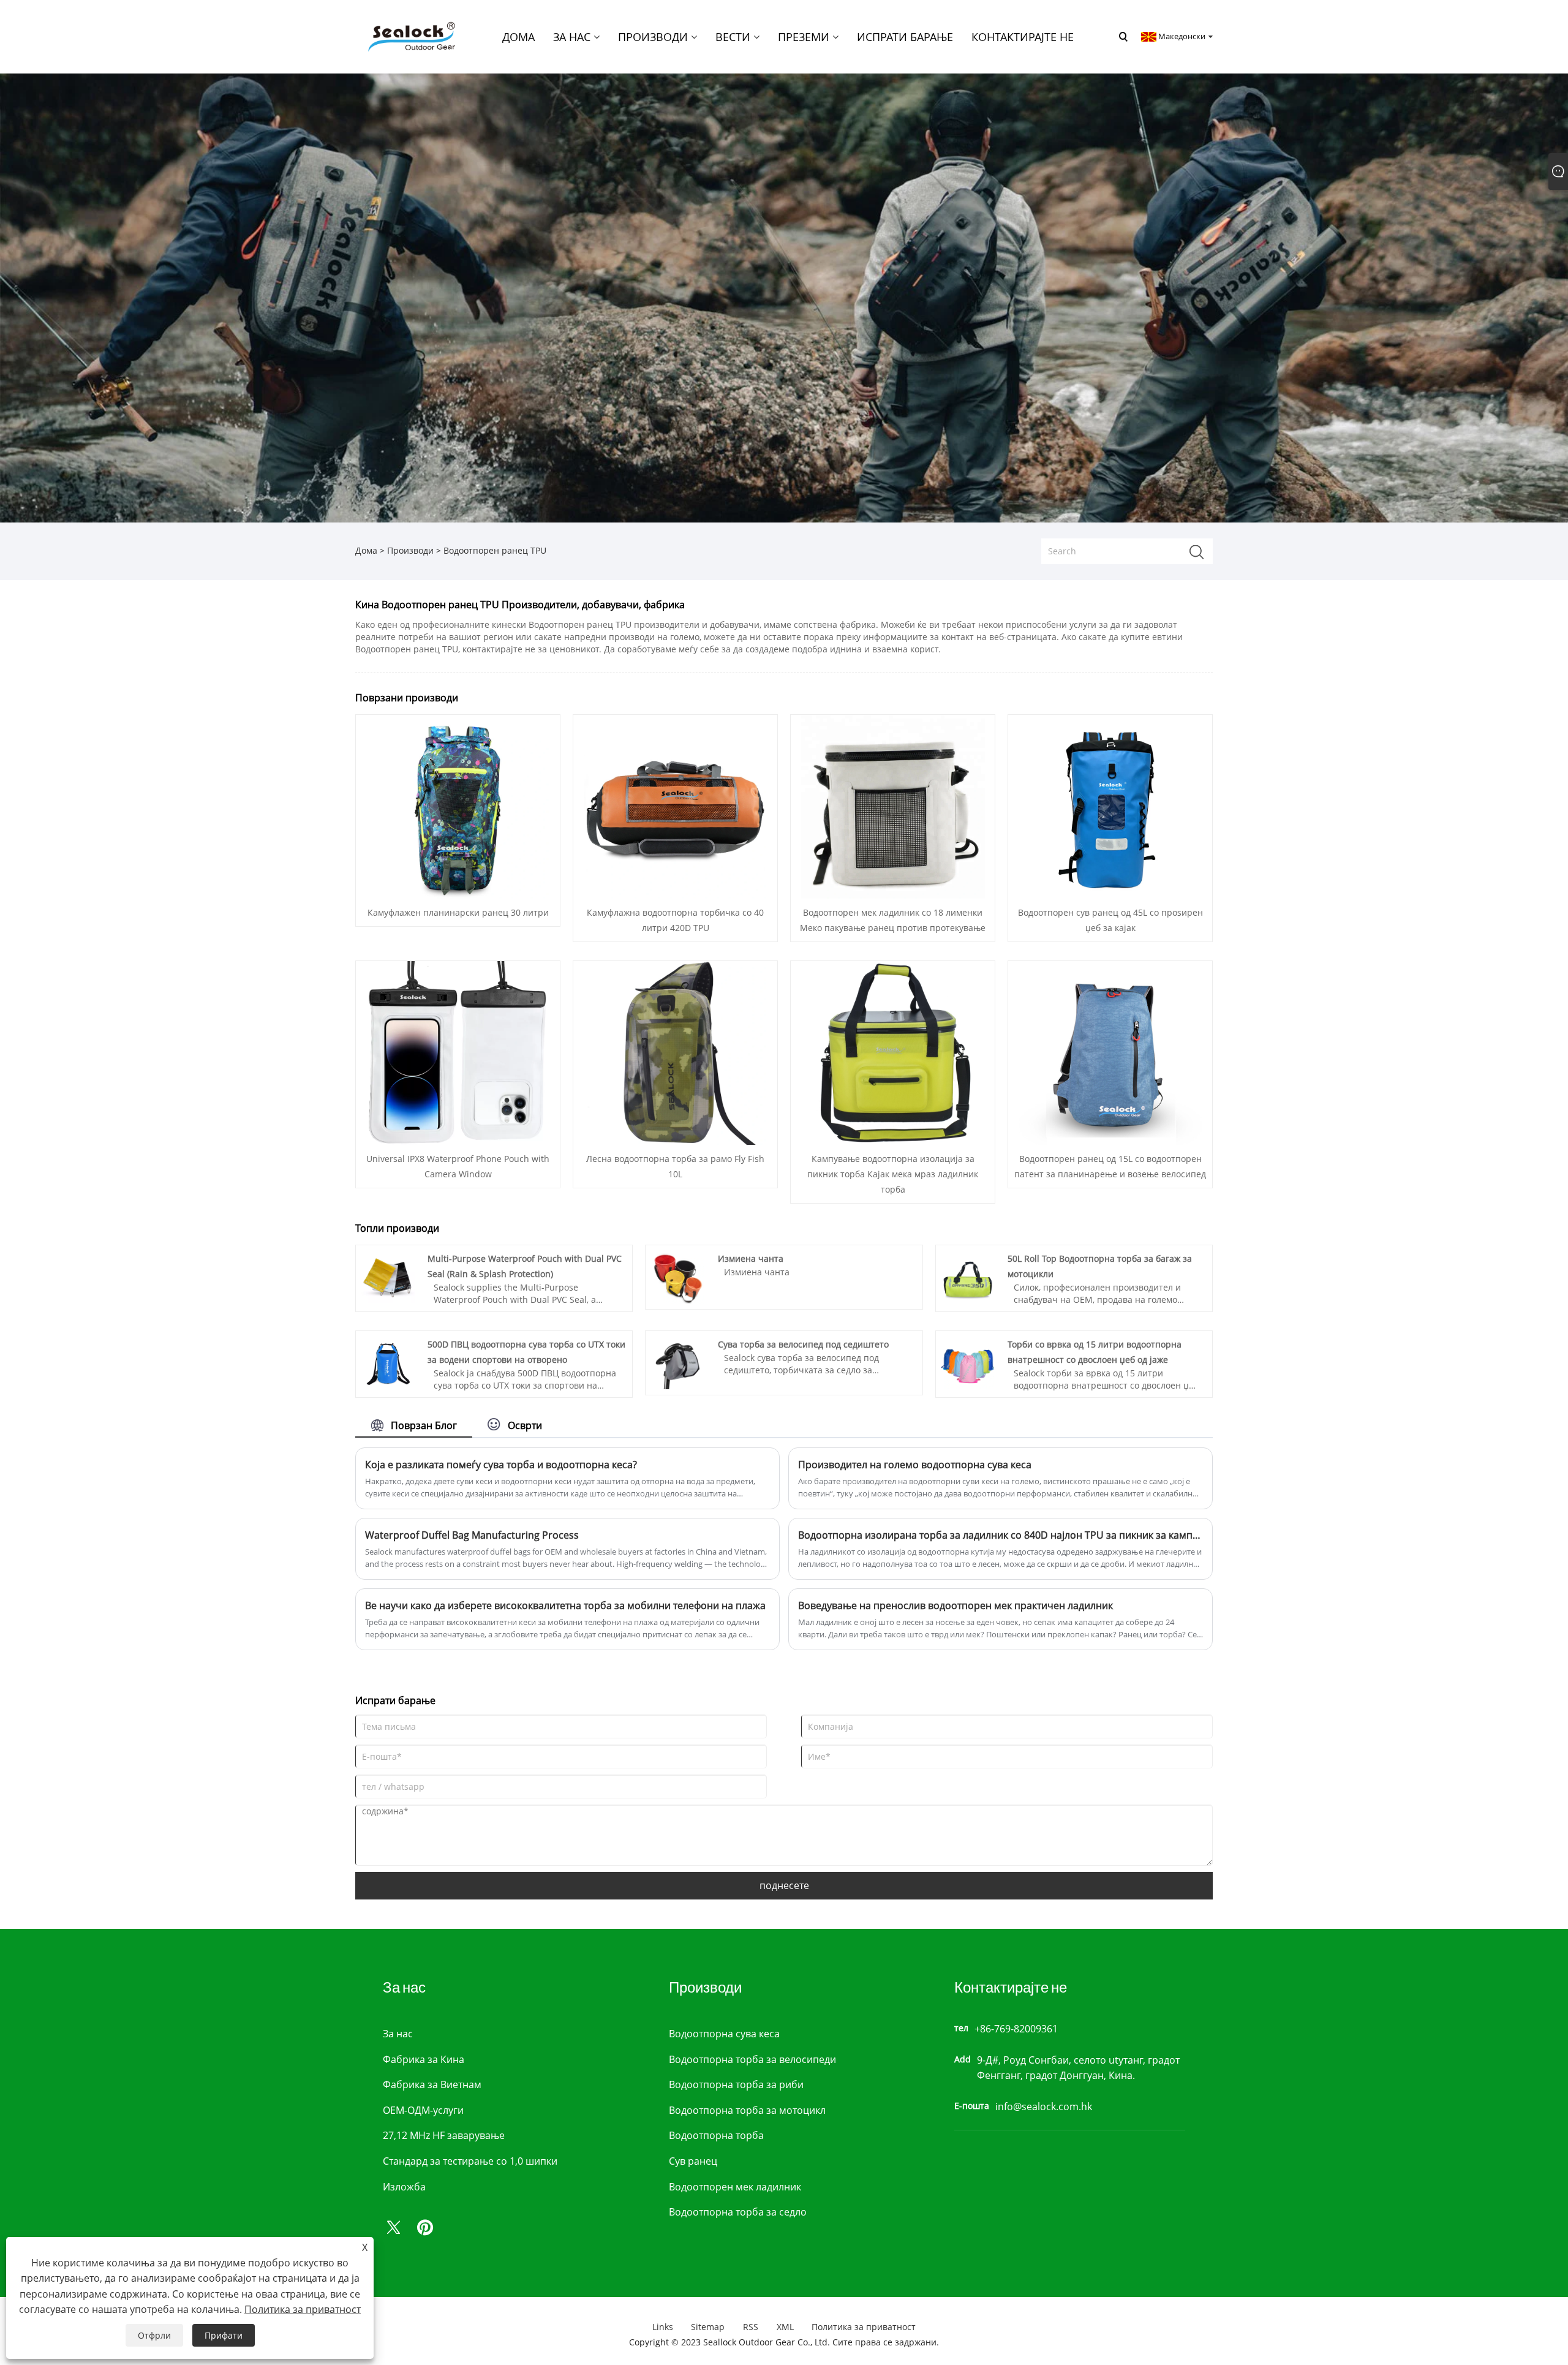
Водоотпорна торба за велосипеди (752, 2059)
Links (663, 2327)
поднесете (784, 1885)
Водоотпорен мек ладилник (735, 2187)
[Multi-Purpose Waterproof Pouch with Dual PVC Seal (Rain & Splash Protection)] (388, 1276)
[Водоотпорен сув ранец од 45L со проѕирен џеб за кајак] (1110, 805)
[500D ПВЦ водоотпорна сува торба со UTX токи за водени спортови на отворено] (388, 1362)
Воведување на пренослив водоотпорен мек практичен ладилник (956, 1605)
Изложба (404, 2187)
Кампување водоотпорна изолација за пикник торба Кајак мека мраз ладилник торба (893, 1174)
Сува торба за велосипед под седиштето (803, 1344)
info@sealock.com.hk (1044, 2107)
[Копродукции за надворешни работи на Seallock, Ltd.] (410, 36)
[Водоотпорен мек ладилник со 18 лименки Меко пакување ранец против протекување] (893, 805)
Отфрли (154, 2335)
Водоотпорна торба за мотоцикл (747, 2110)
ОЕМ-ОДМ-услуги (423, 2110)
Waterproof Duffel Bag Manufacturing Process (472, 1535)
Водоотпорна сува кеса (724, 2034)
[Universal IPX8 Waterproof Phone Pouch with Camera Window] (458, 1051)
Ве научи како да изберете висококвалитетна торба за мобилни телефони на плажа (565, 1605)
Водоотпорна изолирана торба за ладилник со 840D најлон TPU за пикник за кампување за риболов (1001, 1535)
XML (785, 2327)
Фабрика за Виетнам (432, 2084)
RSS (751, 2327)
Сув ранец (693, 2161)
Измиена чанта (751, 1258)
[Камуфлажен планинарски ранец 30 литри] (458, 805)
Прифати (224, 2335)
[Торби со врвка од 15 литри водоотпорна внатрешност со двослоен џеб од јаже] (968, 1362)
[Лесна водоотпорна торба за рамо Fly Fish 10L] (676, 1051)
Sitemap (708, 2327)
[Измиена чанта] (678, 1276)
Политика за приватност (864, 2327)
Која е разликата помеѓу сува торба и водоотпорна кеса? (501, 1465)
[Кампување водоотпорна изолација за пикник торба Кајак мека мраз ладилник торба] (893, 1051)
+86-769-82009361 (1016, 2029)
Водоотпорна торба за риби (736, 2084)
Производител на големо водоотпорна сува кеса (915, 1465)
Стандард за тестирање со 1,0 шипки (470, 2161)
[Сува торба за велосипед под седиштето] (678, 1362)
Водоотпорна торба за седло (738, 2212)
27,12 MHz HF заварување (444, 2135)
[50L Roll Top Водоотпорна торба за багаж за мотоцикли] (968, 1276)
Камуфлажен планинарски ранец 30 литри (458, 912)
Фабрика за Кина (424, 2059)
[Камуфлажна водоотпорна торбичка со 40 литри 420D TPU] (676, 805)
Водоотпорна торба (716, 2135)
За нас (398, 2034)
